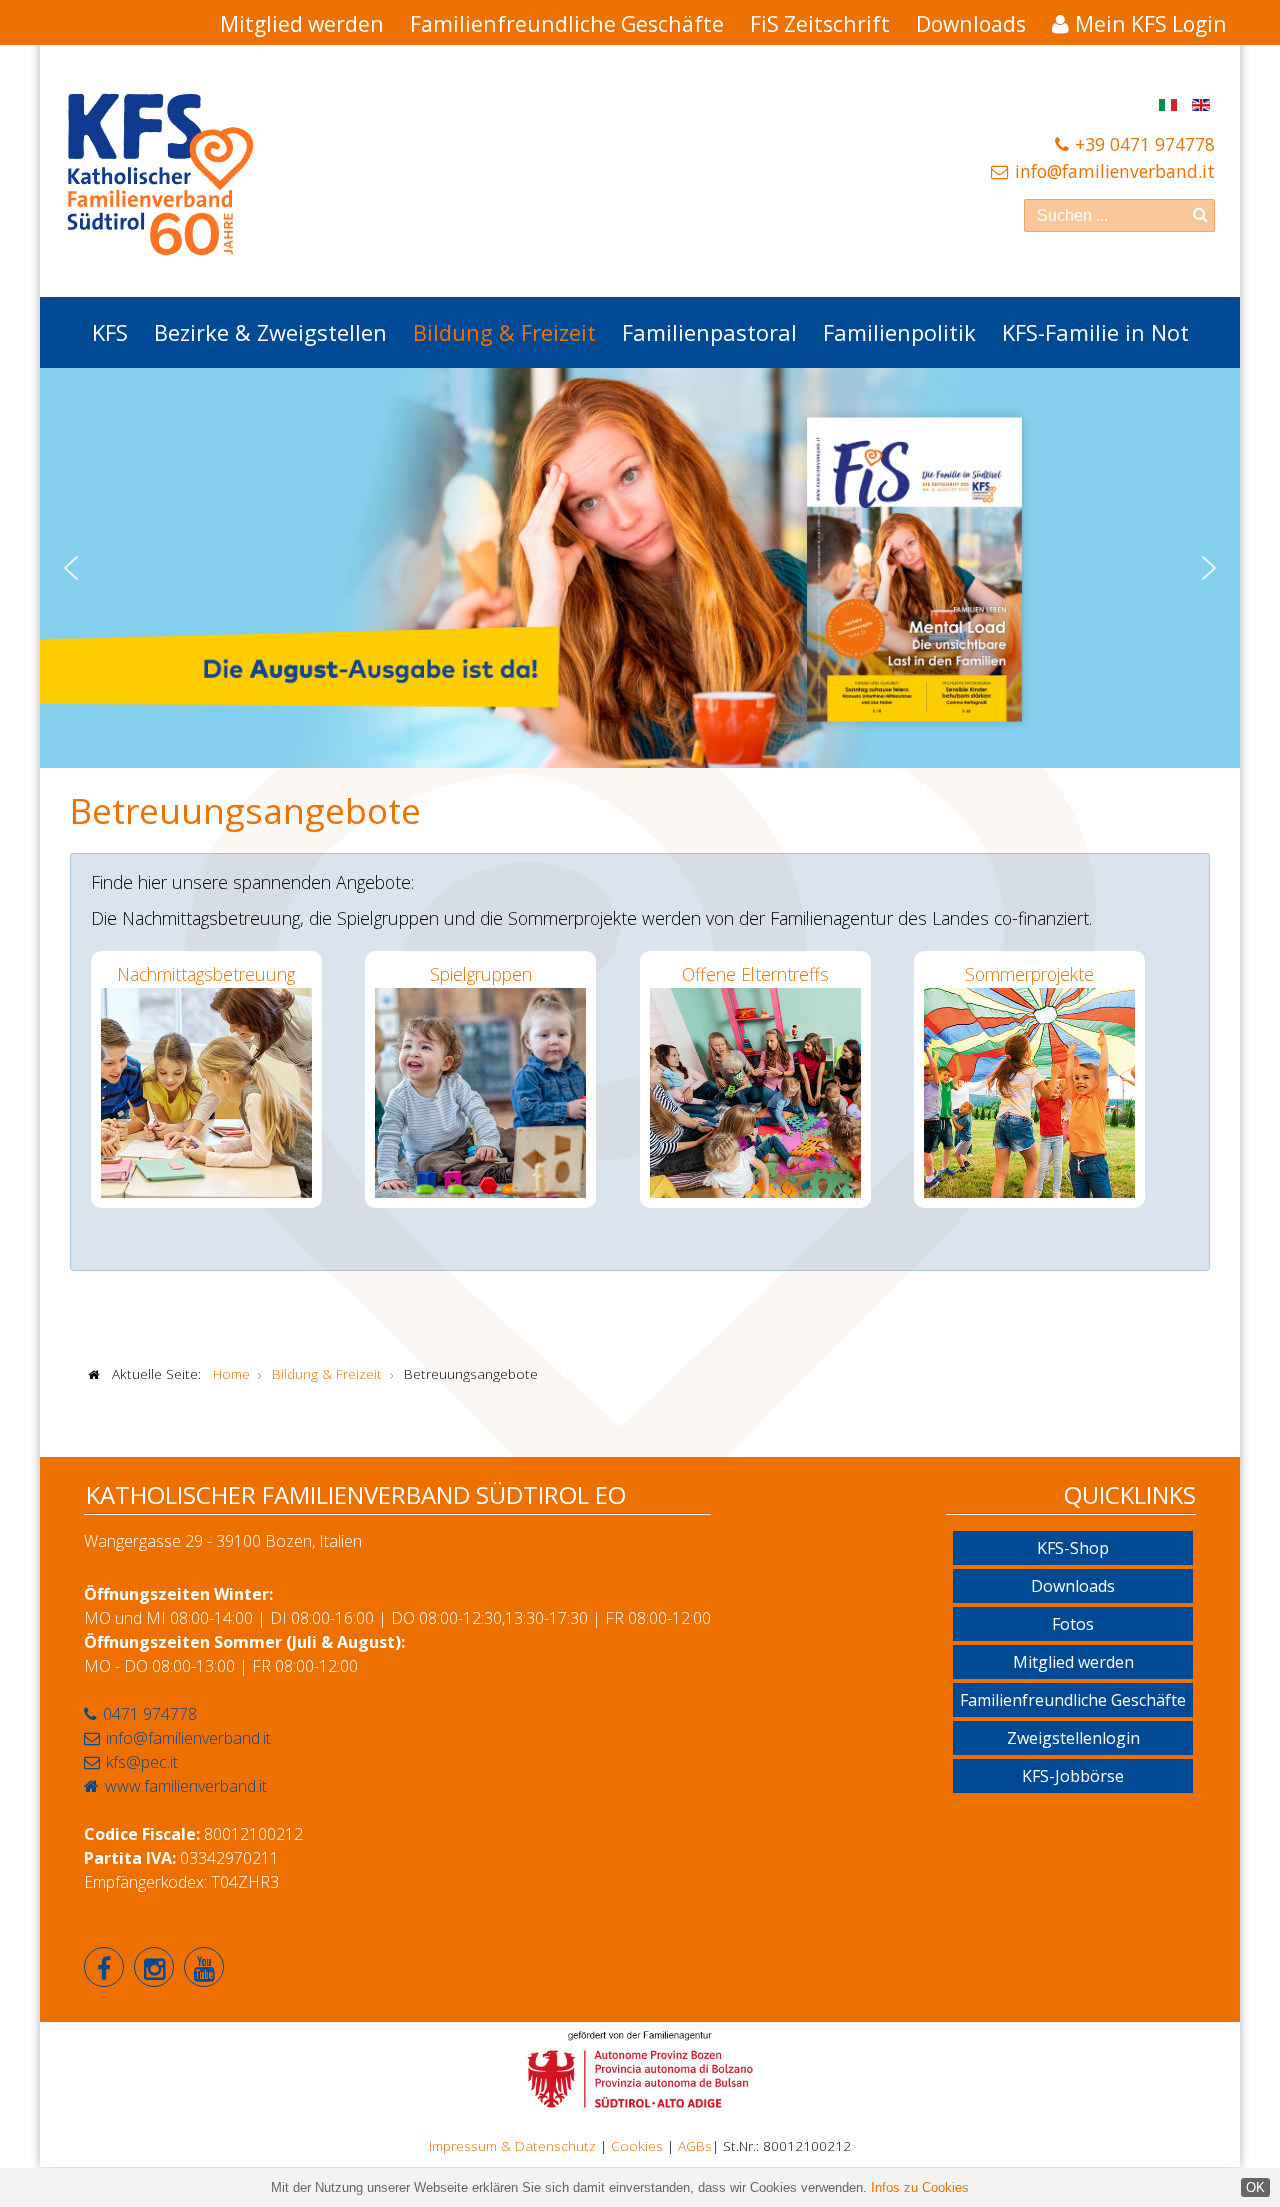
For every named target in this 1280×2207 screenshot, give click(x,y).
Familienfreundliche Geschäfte (567, 23)
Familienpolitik (899, 332)
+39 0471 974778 (1145, 144)
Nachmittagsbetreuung (206, 974)
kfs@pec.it (142, 1762)
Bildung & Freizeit (504, 332)
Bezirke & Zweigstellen (270, 332)
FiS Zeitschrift (820, 23)
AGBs (695, 2145)
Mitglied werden (302, 23)
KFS (110, 332)
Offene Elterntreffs (755, 974)
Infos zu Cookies (920, 2187)
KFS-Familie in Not (1095, 332)
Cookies (637, 2145)
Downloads (971, 23)
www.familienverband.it (186, 1786)
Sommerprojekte (1029, 974)
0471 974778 (150, 1714)
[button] (71, 568)
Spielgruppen (481, 974)
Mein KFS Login (1151, 23)
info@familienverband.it (1115, 171)
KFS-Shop (1073, 1548)
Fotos (1073, 1624)
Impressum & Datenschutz (512, 2145)
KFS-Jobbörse (1073, 1776)
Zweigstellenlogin (1073, 1738)
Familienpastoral (709, 332)
